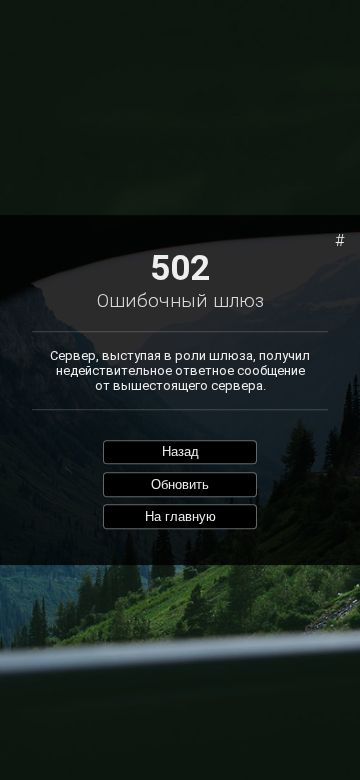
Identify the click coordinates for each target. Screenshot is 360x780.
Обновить (180, 484)
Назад (180, 452)
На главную (180, 516)
